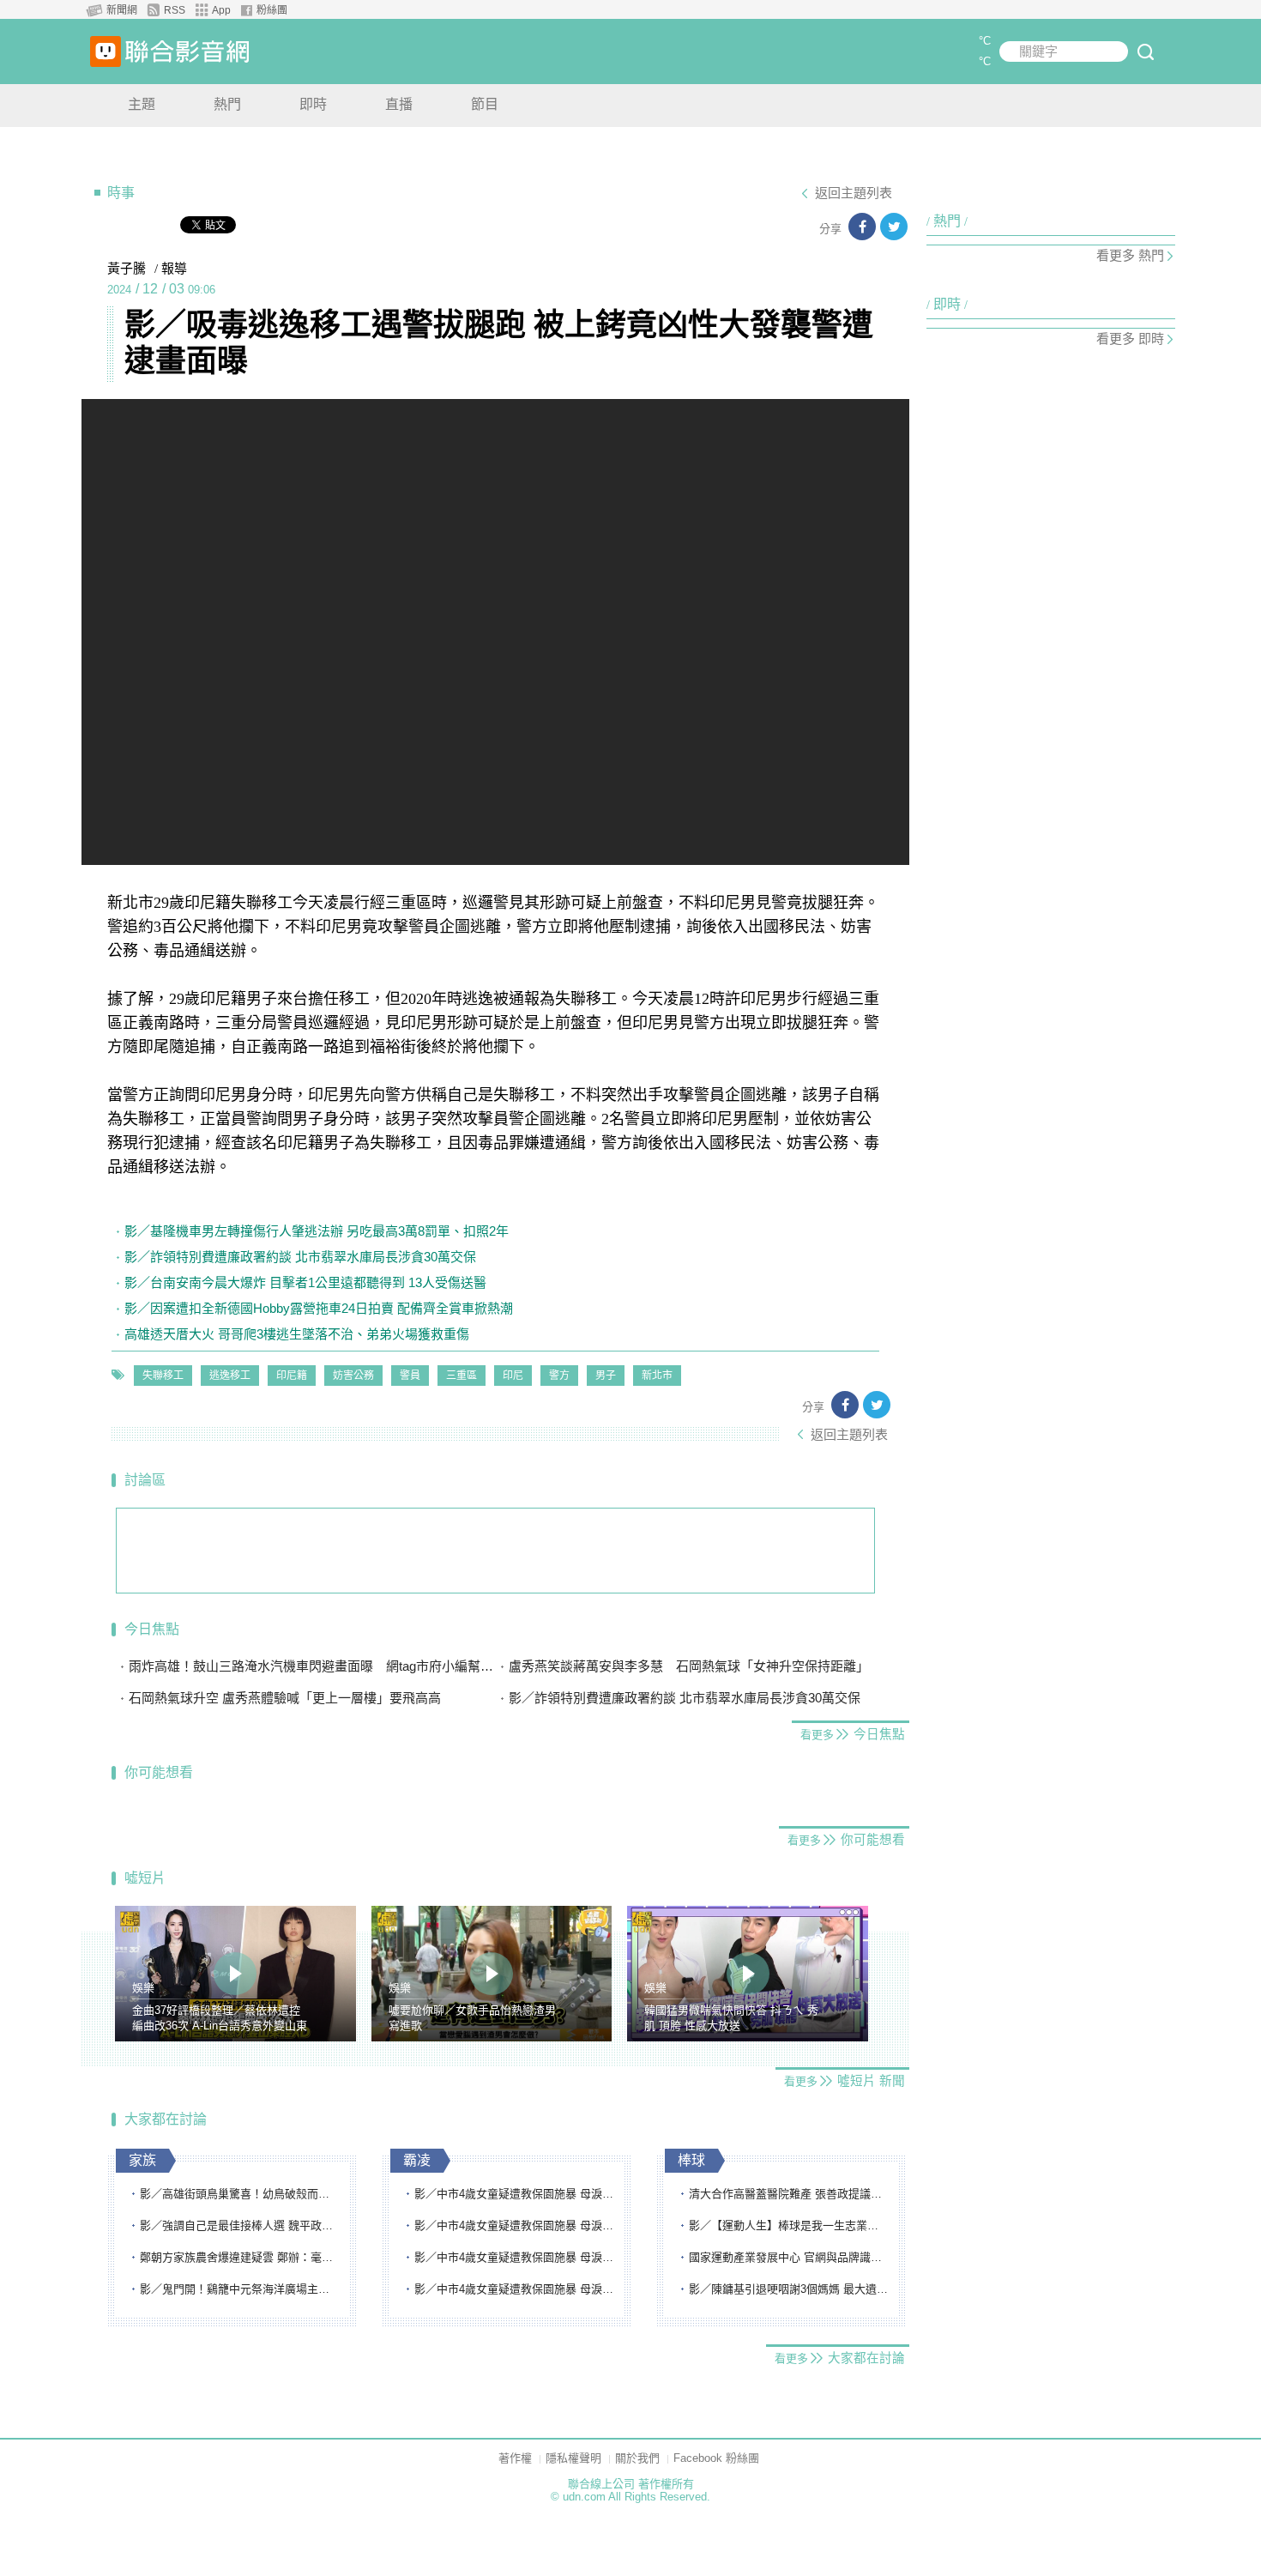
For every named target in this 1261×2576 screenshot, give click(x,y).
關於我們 (637, 2458)
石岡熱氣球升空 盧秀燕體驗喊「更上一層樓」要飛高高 (291, 1698)
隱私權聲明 (573, 2458)
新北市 (657, 1376)
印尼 (513, 1376)
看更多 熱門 (1130, 255)
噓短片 (145, 1878)
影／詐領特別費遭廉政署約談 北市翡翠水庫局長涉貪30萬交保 (300, 1257)
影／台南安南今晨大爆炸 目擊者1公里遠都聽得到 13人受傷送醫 (305, 1282)
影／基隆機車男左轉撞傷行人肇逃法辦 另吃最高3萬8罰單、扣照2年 (317, 1231)
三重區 (462, 1376)
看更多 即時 (1130, 339)
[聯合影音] (187, 51)
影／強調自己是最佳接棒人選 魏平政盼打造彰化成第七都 (240, 2225)
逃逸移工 (230, 1376)
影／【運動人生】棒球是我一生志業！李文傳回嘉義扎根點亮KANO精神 (789, 2225)
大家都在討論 (166, 2119)
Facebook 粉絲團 (716, 2458)
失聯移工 (163, 1376)
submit (1145, 51)
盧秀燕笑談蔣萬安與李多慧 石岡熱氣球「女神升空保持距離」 (689, 1666)
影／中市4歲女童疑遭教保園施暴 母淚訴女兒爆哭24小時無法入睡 (515, 2194)
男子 (606, 1376)
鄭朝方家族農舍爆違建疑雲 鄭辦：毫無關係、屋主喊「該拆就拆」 (240, 2257)
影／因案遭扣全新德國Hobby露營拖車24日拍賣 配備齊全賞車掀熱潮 (319, 1308)
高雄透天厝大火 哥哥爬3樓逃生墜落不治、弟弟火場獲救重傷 (297, 1334)
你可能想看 (159, 1772)
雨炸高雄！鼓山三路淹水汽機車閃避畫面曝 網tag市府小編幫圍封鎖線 (312, 1666)
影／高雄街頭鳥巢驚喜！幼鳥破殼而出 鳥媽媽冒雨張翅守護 (240, 2194)
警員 (410, 1376)
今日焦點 (152, 1629)
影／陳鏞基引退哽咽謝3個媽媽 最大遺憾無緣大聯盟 (789, 2289)
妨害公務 (353, 1376)
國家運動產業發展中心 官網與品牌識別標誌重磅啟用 (789, 2257)
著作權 (515, 2458)
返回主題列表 (854, 193)
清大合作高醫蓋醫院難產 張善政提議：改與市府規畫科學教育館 (789, 2194)
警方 (559, 1376)
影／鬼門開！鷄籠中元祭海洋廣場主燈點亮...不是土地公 (240, 2289)
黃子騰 (127, 269)
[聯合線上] (106, 51)
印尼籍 (292, 1376)
